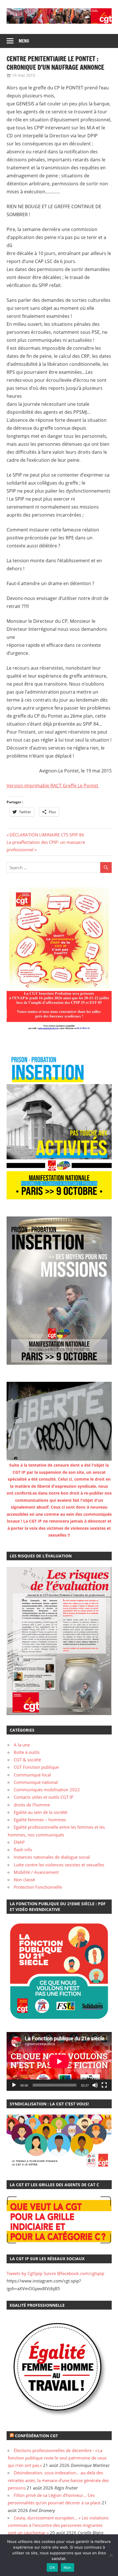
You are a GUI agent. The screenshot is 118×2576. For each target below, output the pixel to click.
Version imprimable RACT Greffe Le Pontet (53, 786)
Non (67, 2567)
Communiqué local (32, 1775)
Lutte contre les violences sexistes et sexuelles (59, 1865)
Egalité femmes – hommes (40, 1820)
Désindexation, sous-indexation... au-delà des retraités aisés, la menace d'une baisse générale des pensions (58, 2480)
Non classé (24, 1880)
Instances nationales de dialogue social (52, 1857)
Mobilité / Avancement (36, 1872)
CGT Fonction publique (36, 1767)
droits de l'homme (32, 1805)
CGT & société (27, 1760)
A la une (22, 1745)
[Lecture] (14, 2085)
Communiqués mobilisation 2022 (47, 1790)
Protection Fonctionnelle (38, 1887)
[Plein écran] (104, 2085)
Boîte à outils (27, 1752)
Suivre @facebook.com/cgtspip (74, 2273)
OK (52, 2567)
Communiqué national (36, 1782)
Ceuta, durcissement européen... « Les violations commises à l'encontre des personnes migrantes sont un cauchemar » (58, 2525)
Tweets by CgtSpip (24, 2273)
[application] (59, 2061)
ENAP (19, 1842)
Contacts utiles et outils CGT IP (44, 1797)
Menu (24, 41)
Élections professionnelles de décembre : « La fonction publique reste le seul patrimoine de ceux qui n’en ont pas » (57, 2458)
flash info (23, 1850)
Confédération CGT (36, 2436)
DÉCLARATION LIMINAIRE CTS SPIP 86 (47, 835)
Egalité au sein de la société (41, 1812)
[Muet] (95, 2085)
